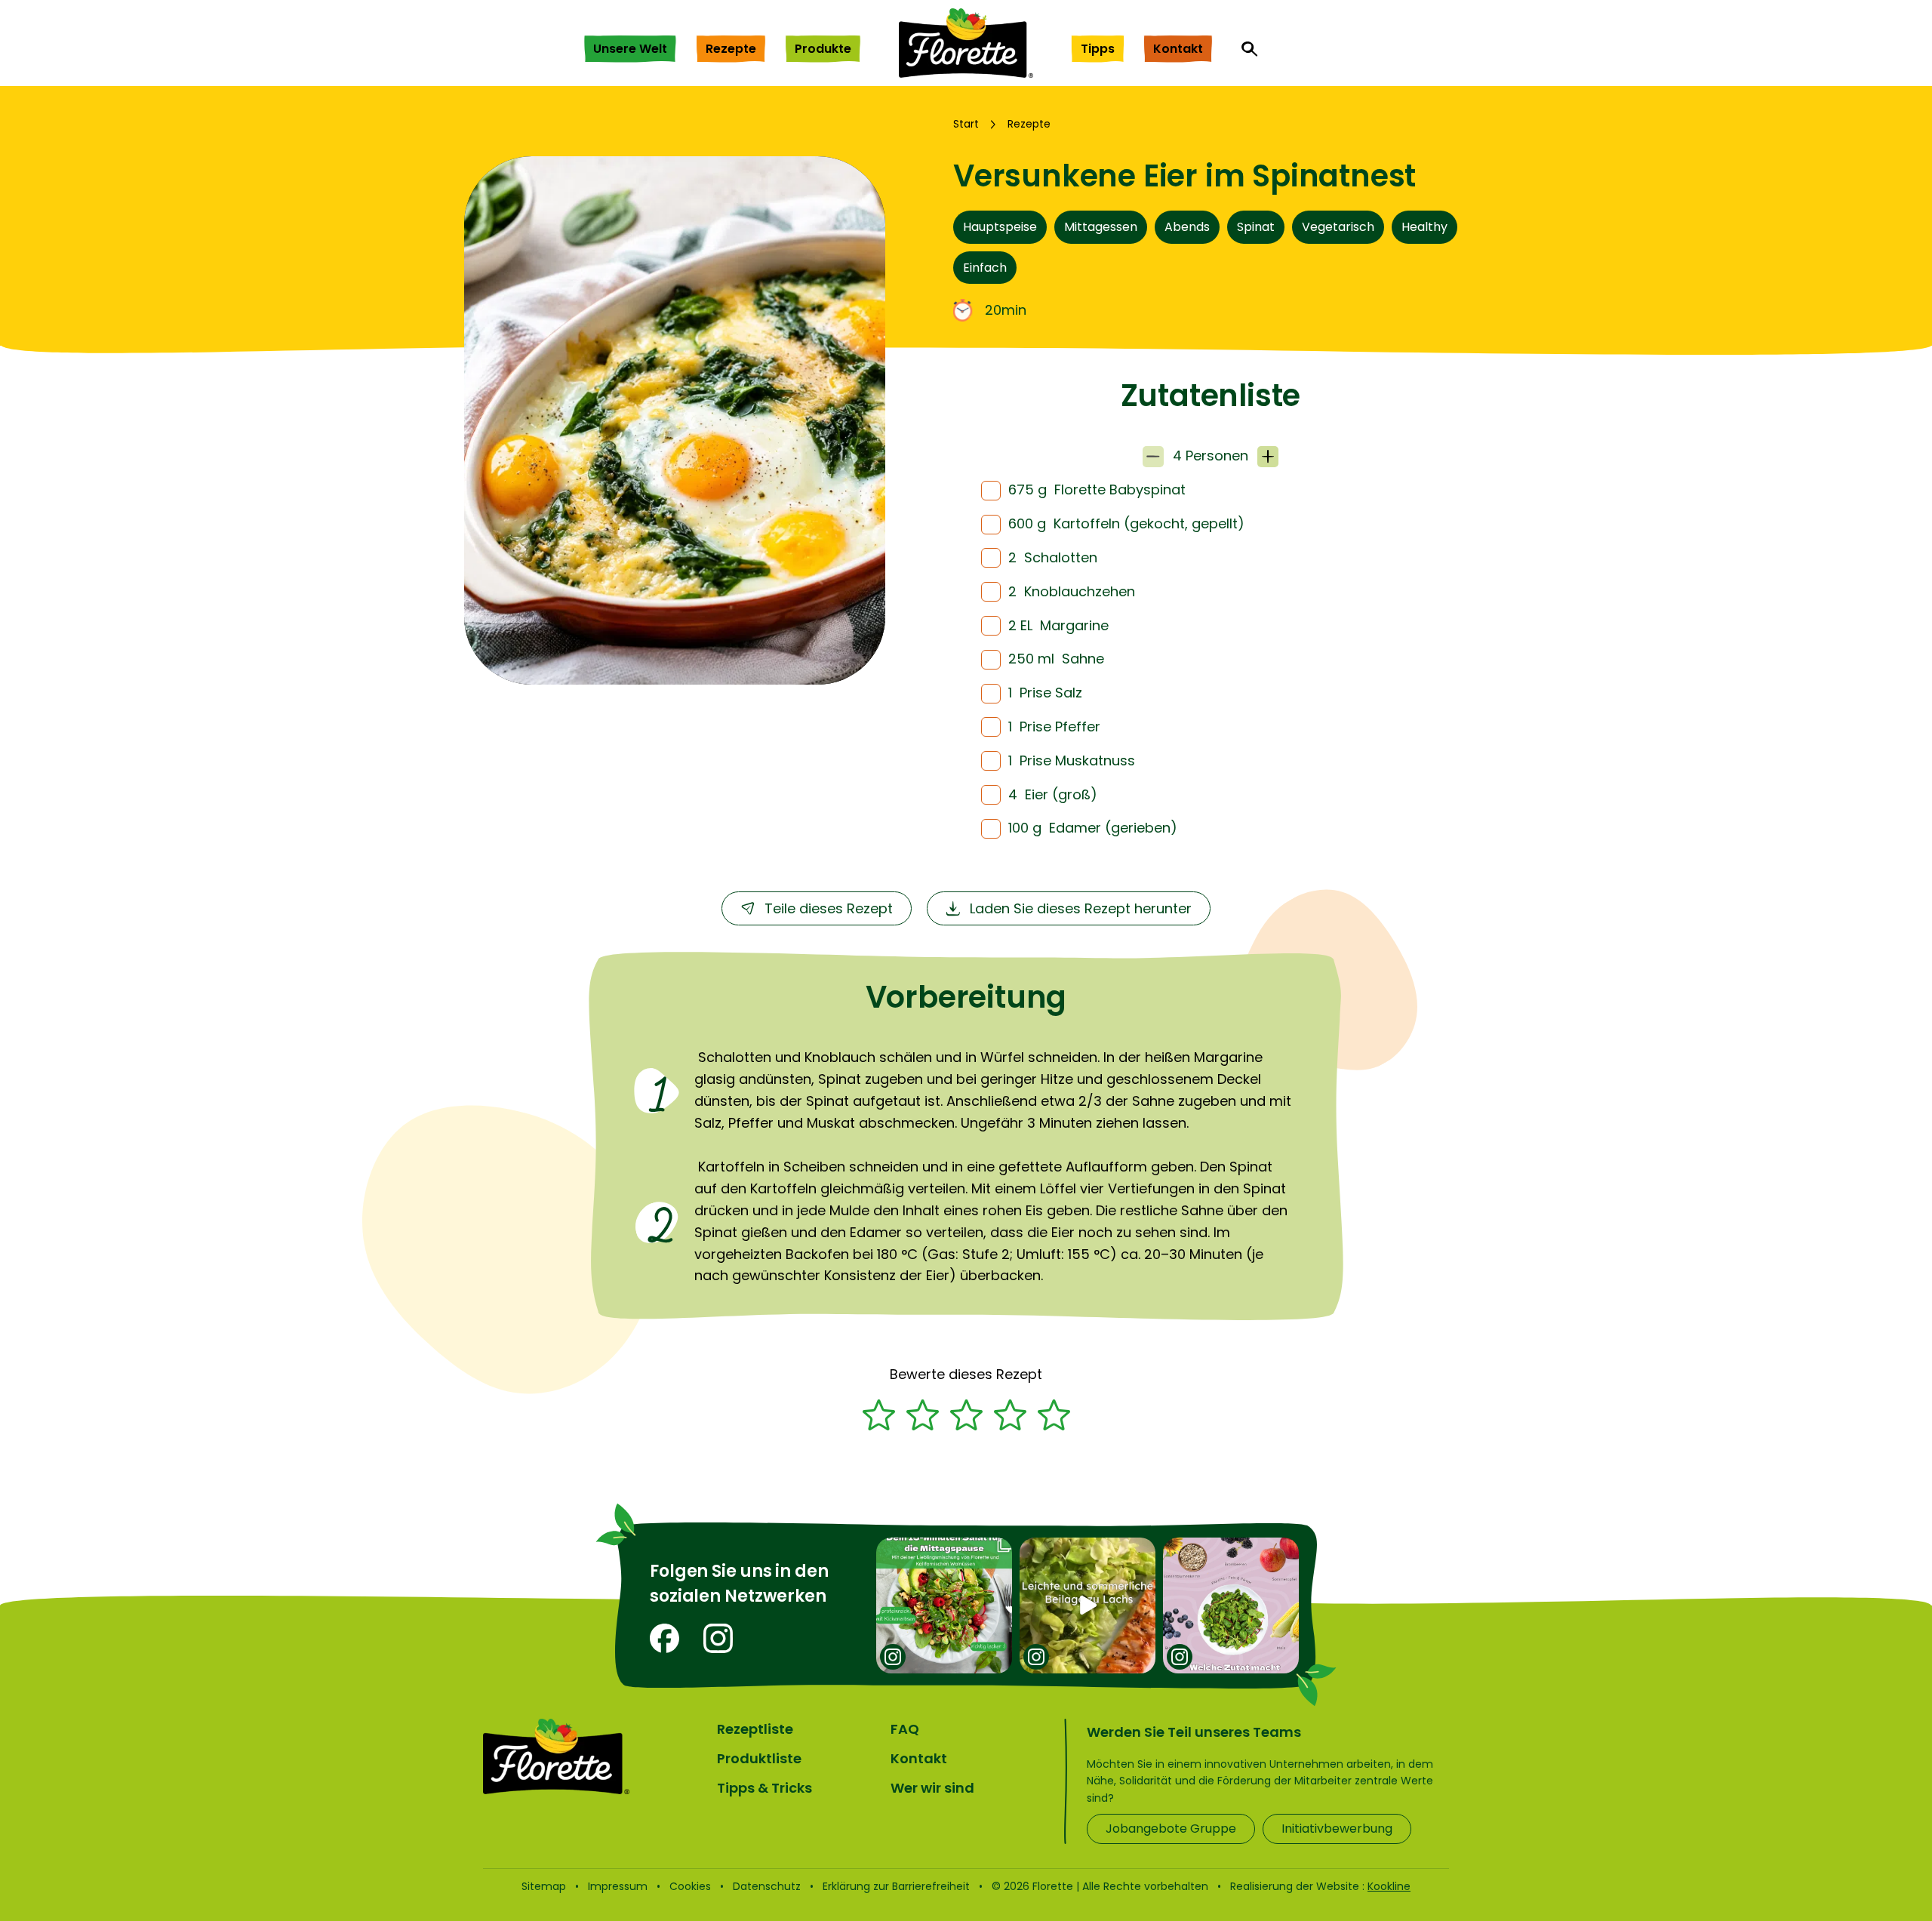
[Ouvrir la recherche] (1250, 49)
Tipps (1098, 49)
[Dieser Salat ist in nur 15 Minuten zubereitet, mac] (944, 1605)
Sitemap (544, 1886)
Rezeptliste (755, 1729)
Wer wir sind (932, 1788)
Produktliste (759, 1758)
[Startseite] (966, 43)
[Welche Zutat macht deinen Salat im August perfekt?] (1231, 1605)
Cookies (690, 1886)
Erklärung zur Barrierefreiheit (896, 1886)
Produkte (823, 49)
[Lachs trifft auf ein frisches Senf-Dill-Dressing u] (1088, 1605)
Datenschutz (767, 1886)
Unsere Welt (630, 49)
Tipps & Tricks (764, 1788)
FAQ (905, 1729)
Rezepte (731, 49)
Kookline (1389, 1886)
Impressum (618, 1886)
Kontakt (1178, 49)
